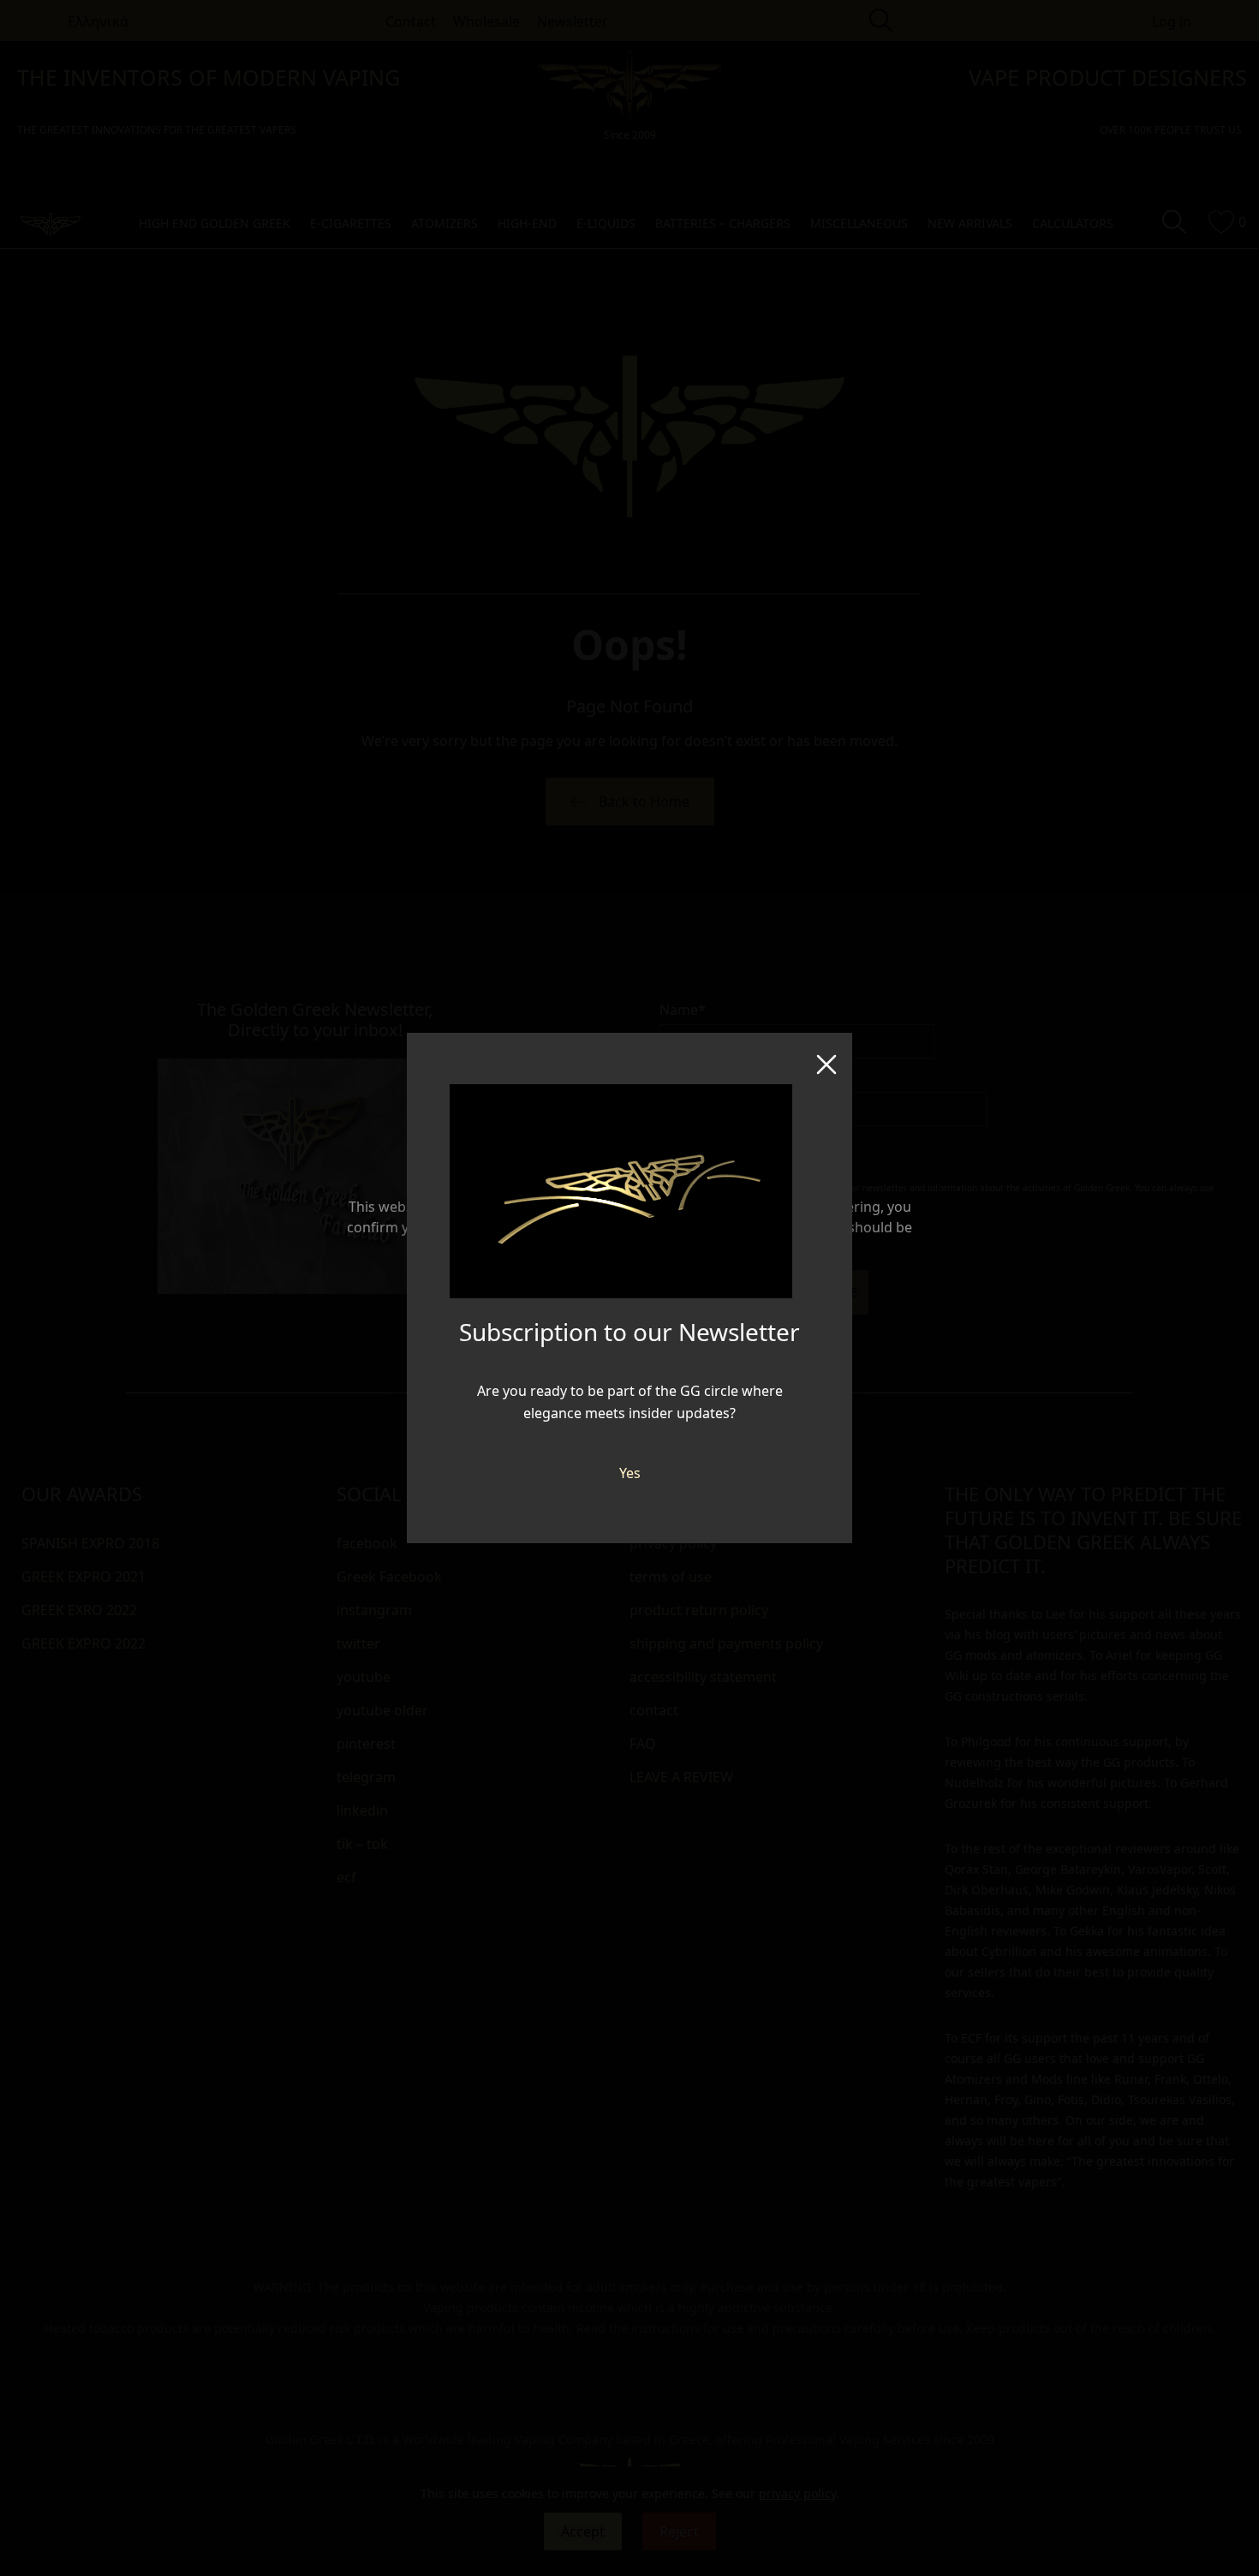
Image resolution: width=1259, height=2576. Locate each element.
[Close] (826, 1058)
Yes (630, 1473)
